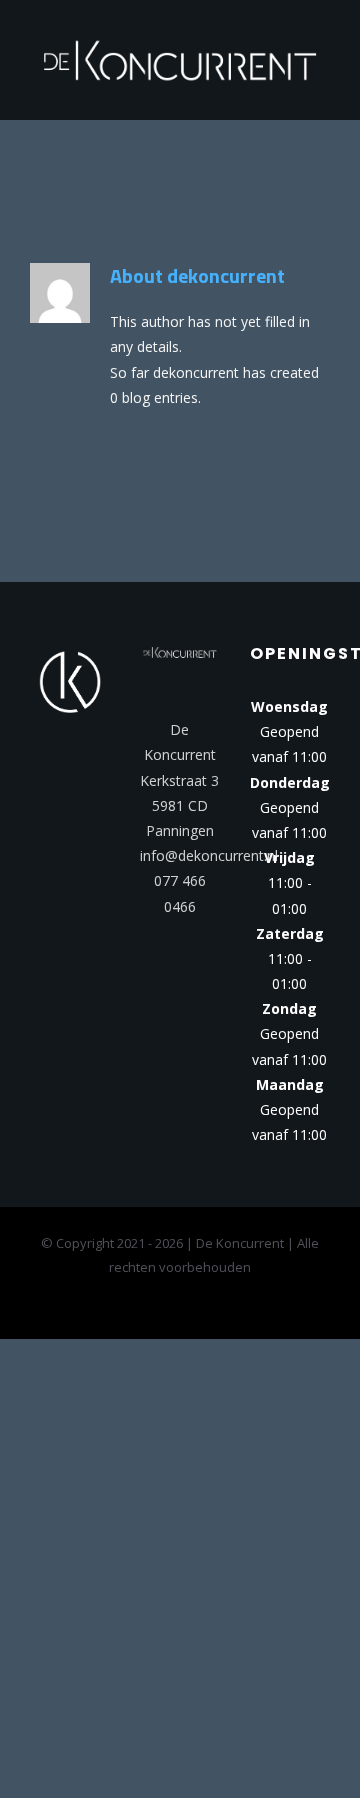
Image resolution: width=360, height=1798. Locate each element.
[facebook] (164, 960)
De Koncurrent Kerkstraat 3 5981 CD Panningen (179, 774)
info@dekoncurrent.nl (209, 849)
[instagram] (196, 960)
